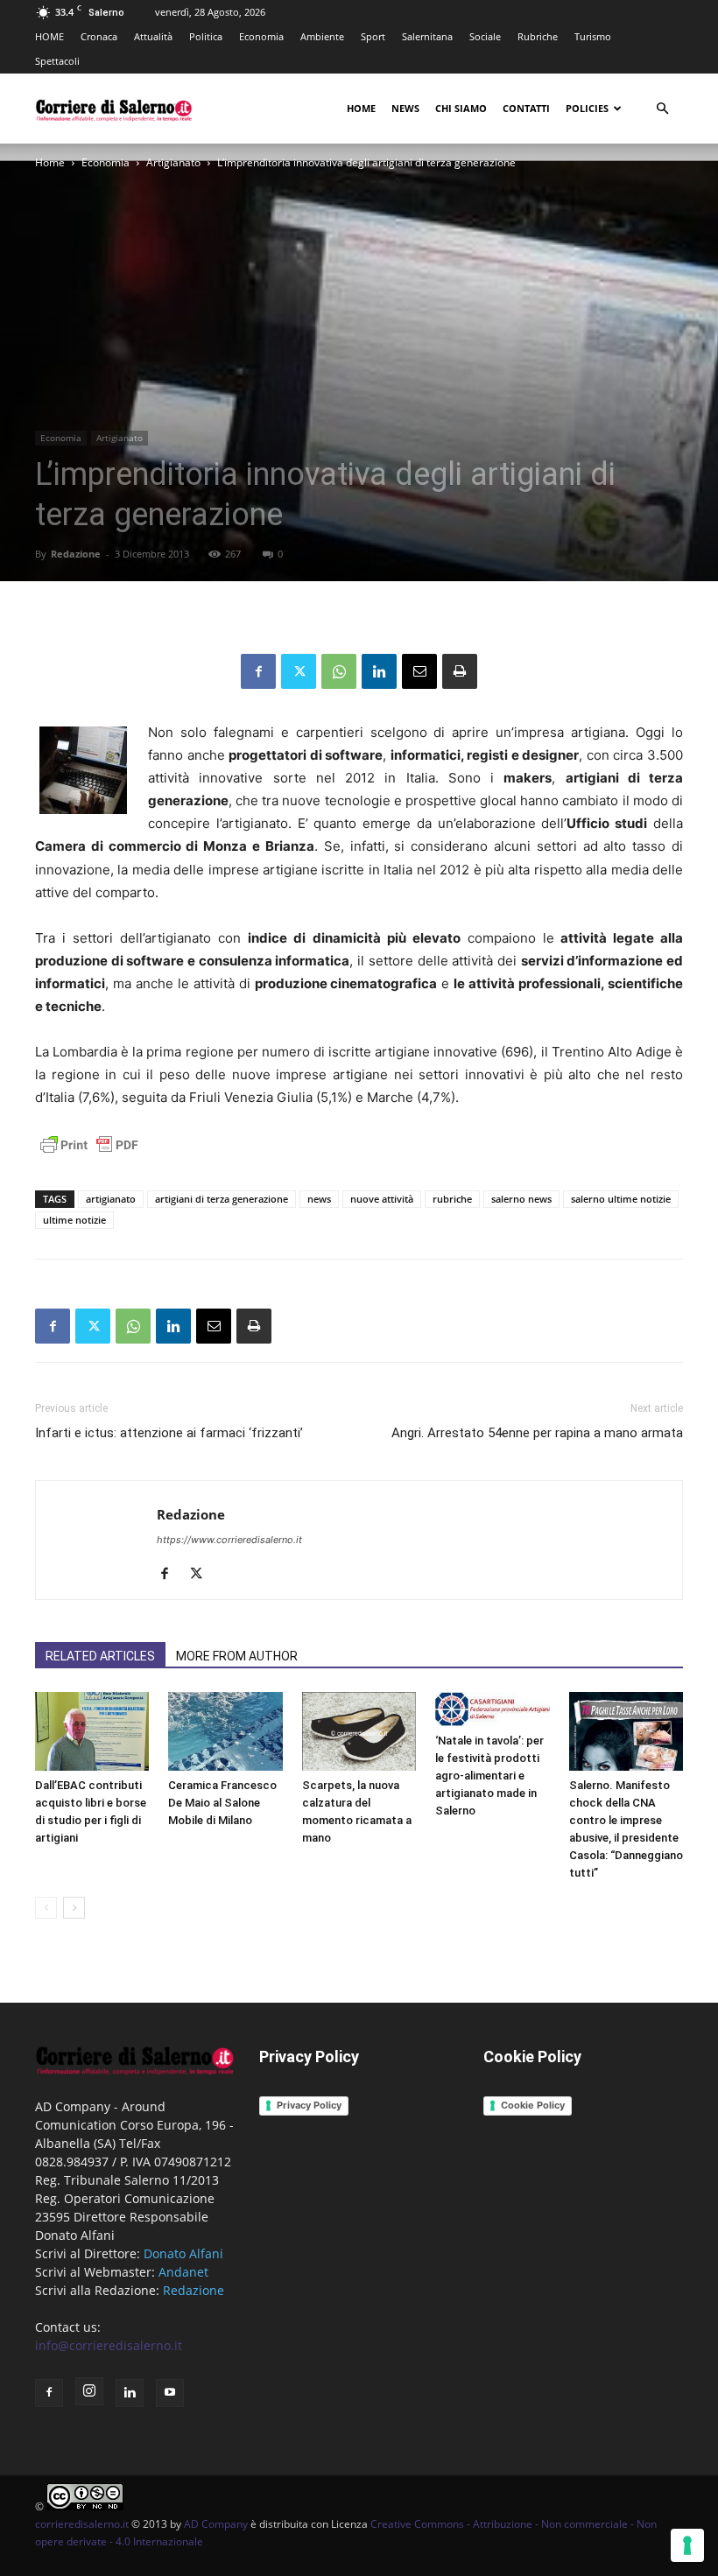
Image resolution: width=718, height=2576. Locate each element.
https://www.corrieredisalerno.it (229, 1540)
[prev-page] (46, 1908)
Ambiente (322, 36)
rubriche (452, 1199)
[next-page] (74, 1908)
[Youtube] (170, 2393)
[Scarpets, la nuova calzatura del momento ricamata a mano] (359, 1731)
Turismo (593, 36)
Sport (373, 36)
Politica (206, 36)
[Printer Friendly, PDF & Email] (89, 1154)
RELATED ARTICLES (100, 1656)
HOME (49, 36)
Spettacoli (57, 61)
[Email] (419, 671)
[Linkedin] (379, 671)
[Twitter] (299, 671)
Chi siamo (461, 108)
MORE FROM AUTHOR (237, 1656)
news (319, 1199)
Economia (261, 36)
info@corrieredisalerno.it (109, 2345)
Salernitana (427, 36)
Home (361, 108)
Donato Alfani (183, 2253)
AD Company (216, 2524)
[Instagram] (89, 2391)
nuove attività (382, 1199)
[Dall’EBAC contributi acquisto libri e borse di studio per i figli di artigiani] (92, 1731)
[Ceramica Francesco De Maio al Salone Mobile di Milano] (225, 1731)
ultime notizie (74, 1220)
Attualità (153, 36)
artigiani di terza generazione (222, 1199)
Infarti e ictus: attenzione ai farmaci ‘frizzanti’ (169, 1433)
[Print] (460, 671)
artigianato (111, 1199)
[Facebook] (258, 671)
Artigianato (173, 162)
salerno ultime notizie (621, 1199)
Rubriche (538, 36)
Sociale (485, 36)
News (405, 108)
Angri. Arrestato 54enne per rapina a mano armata (537, 1433)
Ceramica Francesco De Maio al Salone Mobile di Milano (222, 1803)
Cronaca (99, 36)
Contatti (526, 108)
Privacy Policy (309, 2105)
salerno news (521, 1199)
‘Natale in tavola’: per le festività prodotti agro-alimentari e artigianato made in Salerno (489, 1776)
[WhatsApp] (339, 671)
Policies (587, 108)
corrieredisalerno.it (82, 2524)
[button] (662, 109)
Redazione (76, 554)
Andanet (183, 2272)
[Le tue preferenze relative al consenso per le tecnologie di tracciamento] (687, 2545)
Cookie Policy (533, 2105)
